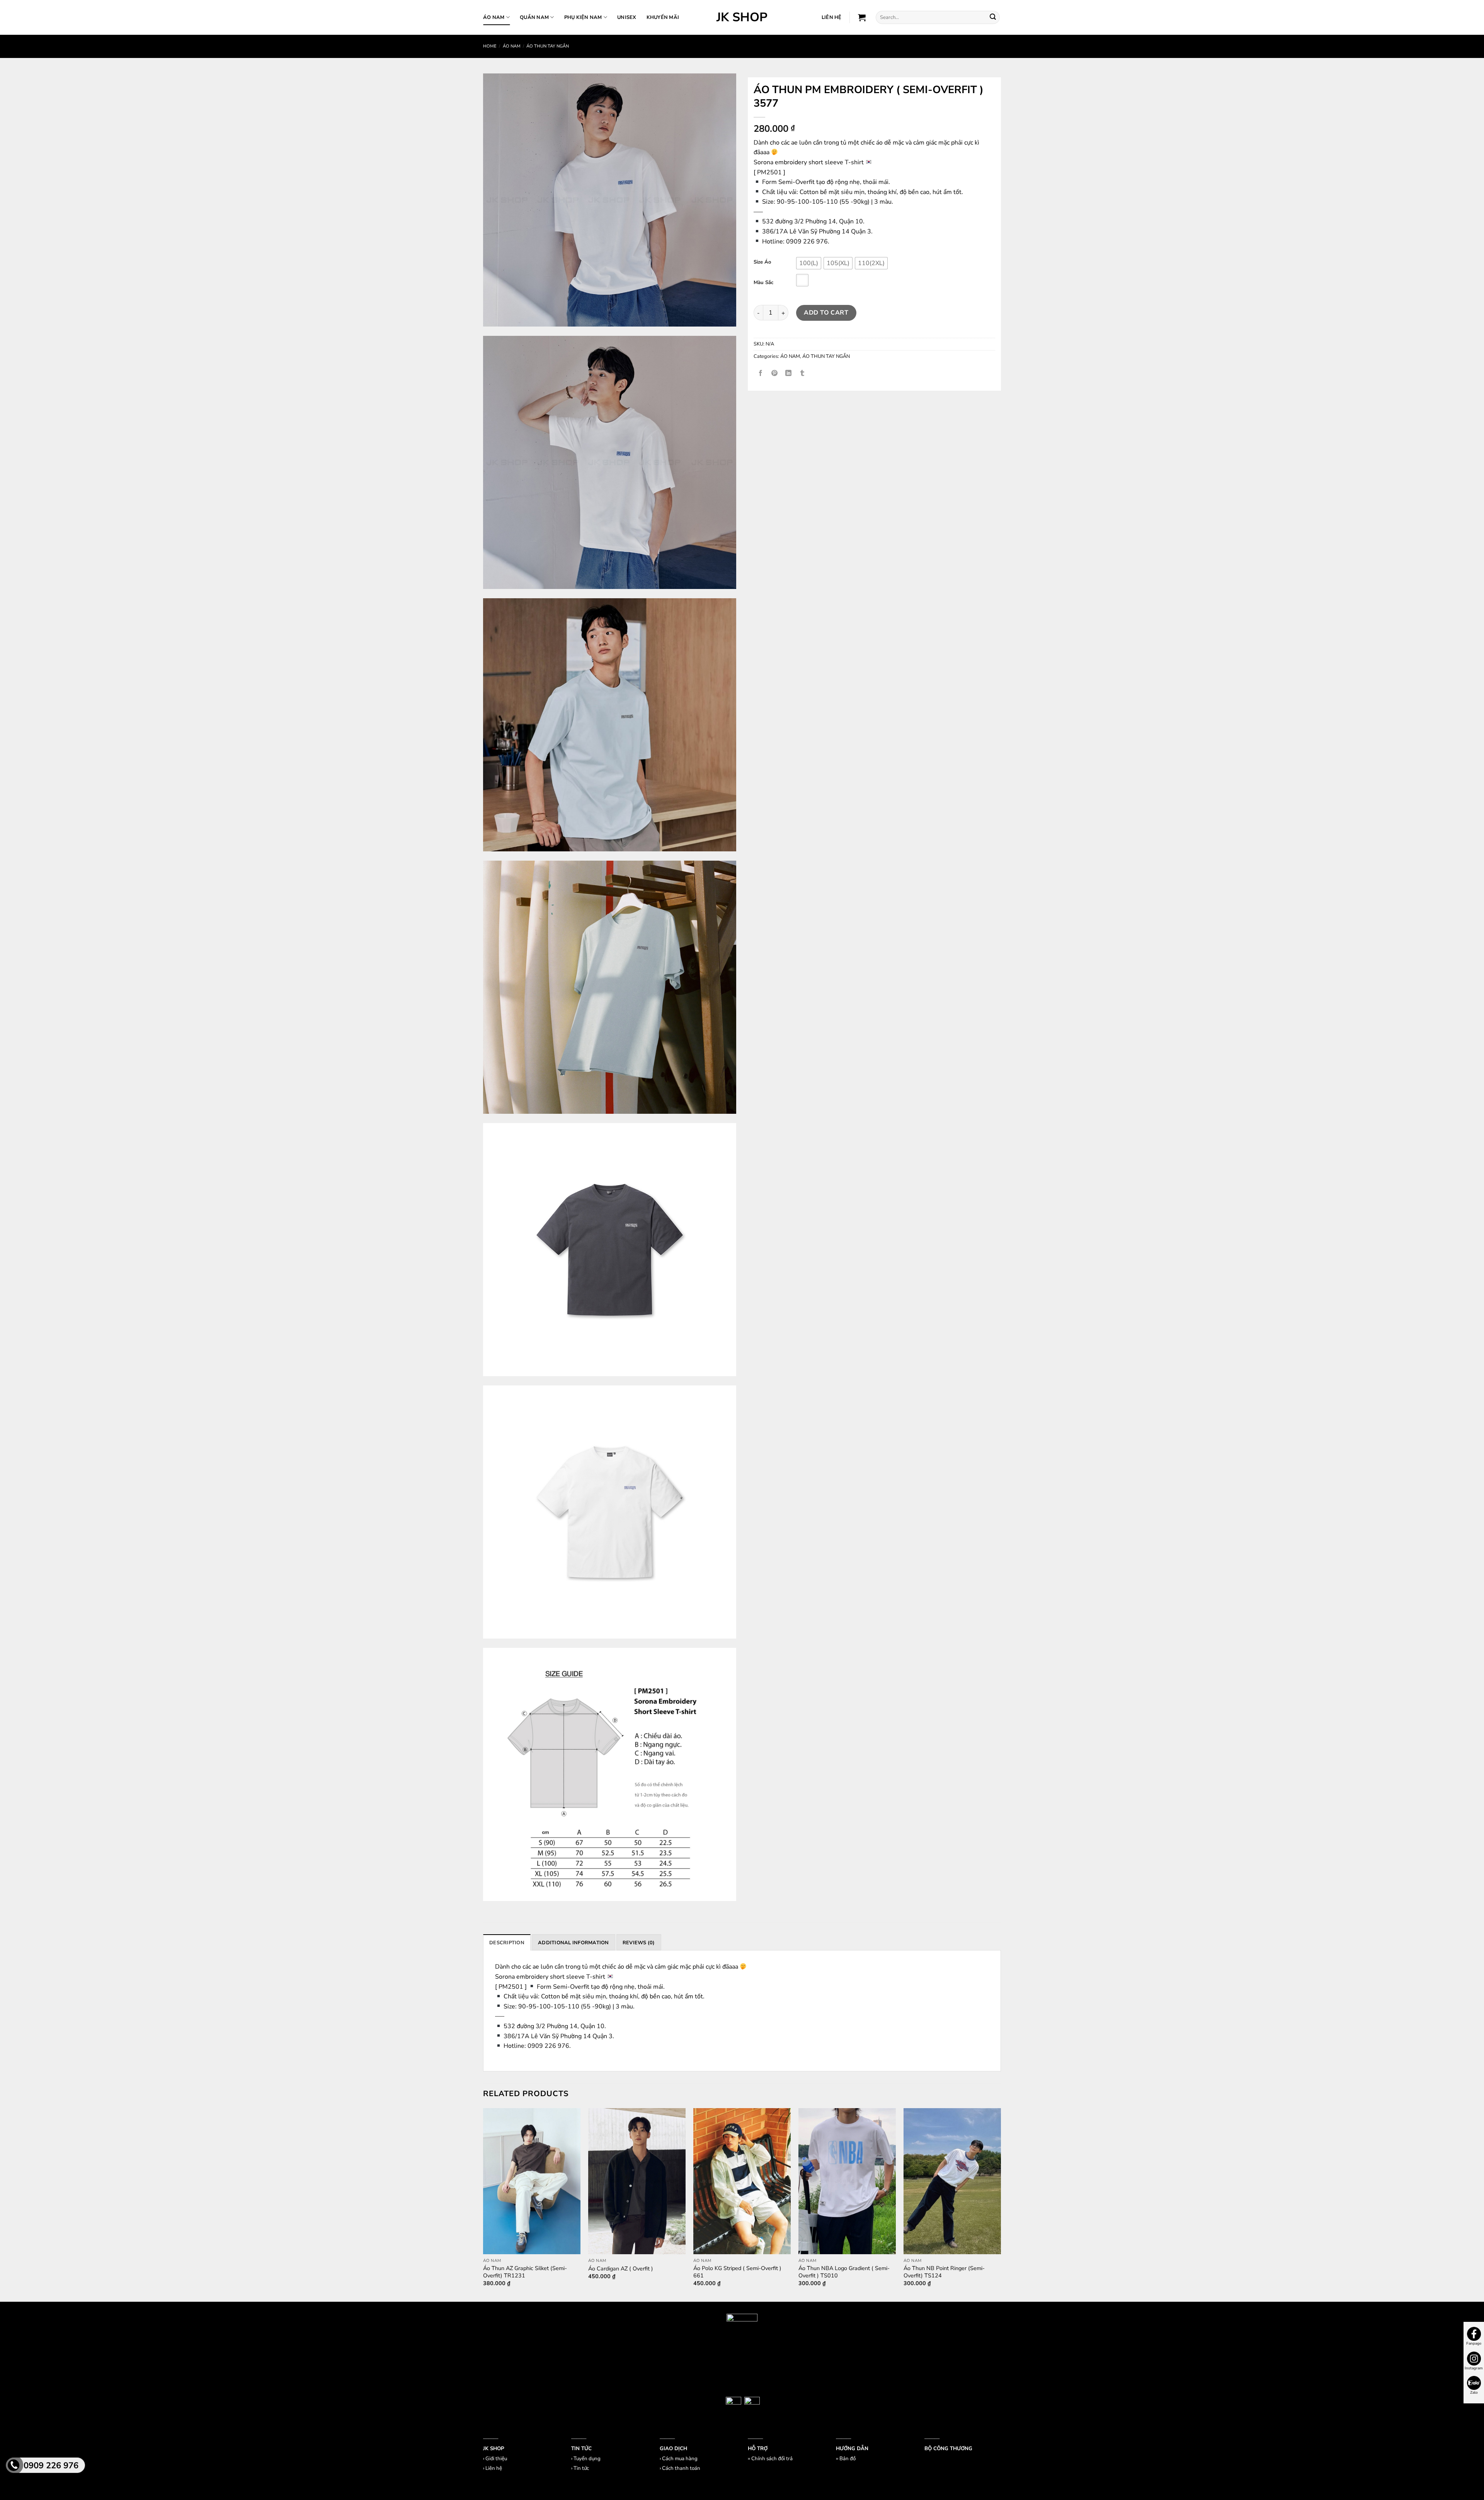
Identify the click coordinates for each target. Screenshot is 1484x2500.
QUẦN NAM (534, 17)
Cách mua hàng (680, 2459)
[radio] (809, 263)
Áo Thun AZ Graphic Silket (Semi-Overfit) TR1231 (525, 2272)
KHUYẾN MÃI (663, 17)
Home (490, 46)
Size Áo (762, 262)
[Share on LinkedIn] (789, 374)
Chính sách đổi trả (772, 2459)
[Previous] (483, 2204)
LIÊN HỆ (832, 17)
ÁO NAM (494, 17)
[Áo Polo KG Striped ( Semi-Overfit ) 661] (742, 2181)
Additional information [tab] (574, 1943)
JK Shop (742, 17)
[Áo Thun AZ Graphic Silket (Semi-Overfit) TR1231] (532, 2181)
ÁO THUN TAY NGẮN (548, 46)
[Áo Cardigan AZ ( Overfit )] (637, 2181)
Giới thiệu (496, 2459)
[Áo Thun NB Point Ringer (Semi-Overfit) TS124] (952, 2181)
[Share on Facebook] (761, 374)
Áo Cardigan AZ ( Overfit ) (621, 2269)
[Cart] (862, 17)
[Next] (1001, 2204)
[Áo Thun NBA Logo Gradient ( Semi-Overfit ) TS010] (847, 2181)
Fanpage (1474, 2343)
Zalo (1474, 2393)
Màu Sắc (763, 283)
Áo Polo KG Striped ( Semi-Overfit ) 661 (737, 2272)
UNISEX (627, 17)
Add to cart (826, 313)
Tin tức (581, 2468)
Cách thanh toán (681, 2468)
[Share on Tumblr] (802, 374)
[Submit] (993, 17)
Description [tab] (507, 1943)
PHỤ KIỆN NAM (583, 17)
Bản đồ (848, 2459)
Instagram (1474, 2368)
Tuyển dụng (587, 2459)
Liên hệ (494, 2468)
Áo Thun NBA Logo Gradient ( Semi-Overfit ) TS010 (844, 2272)
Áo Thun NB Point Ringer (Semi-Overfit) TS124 (944, 2272)
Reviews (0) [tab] (639, 1943)
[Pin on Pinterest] (775, 374)
